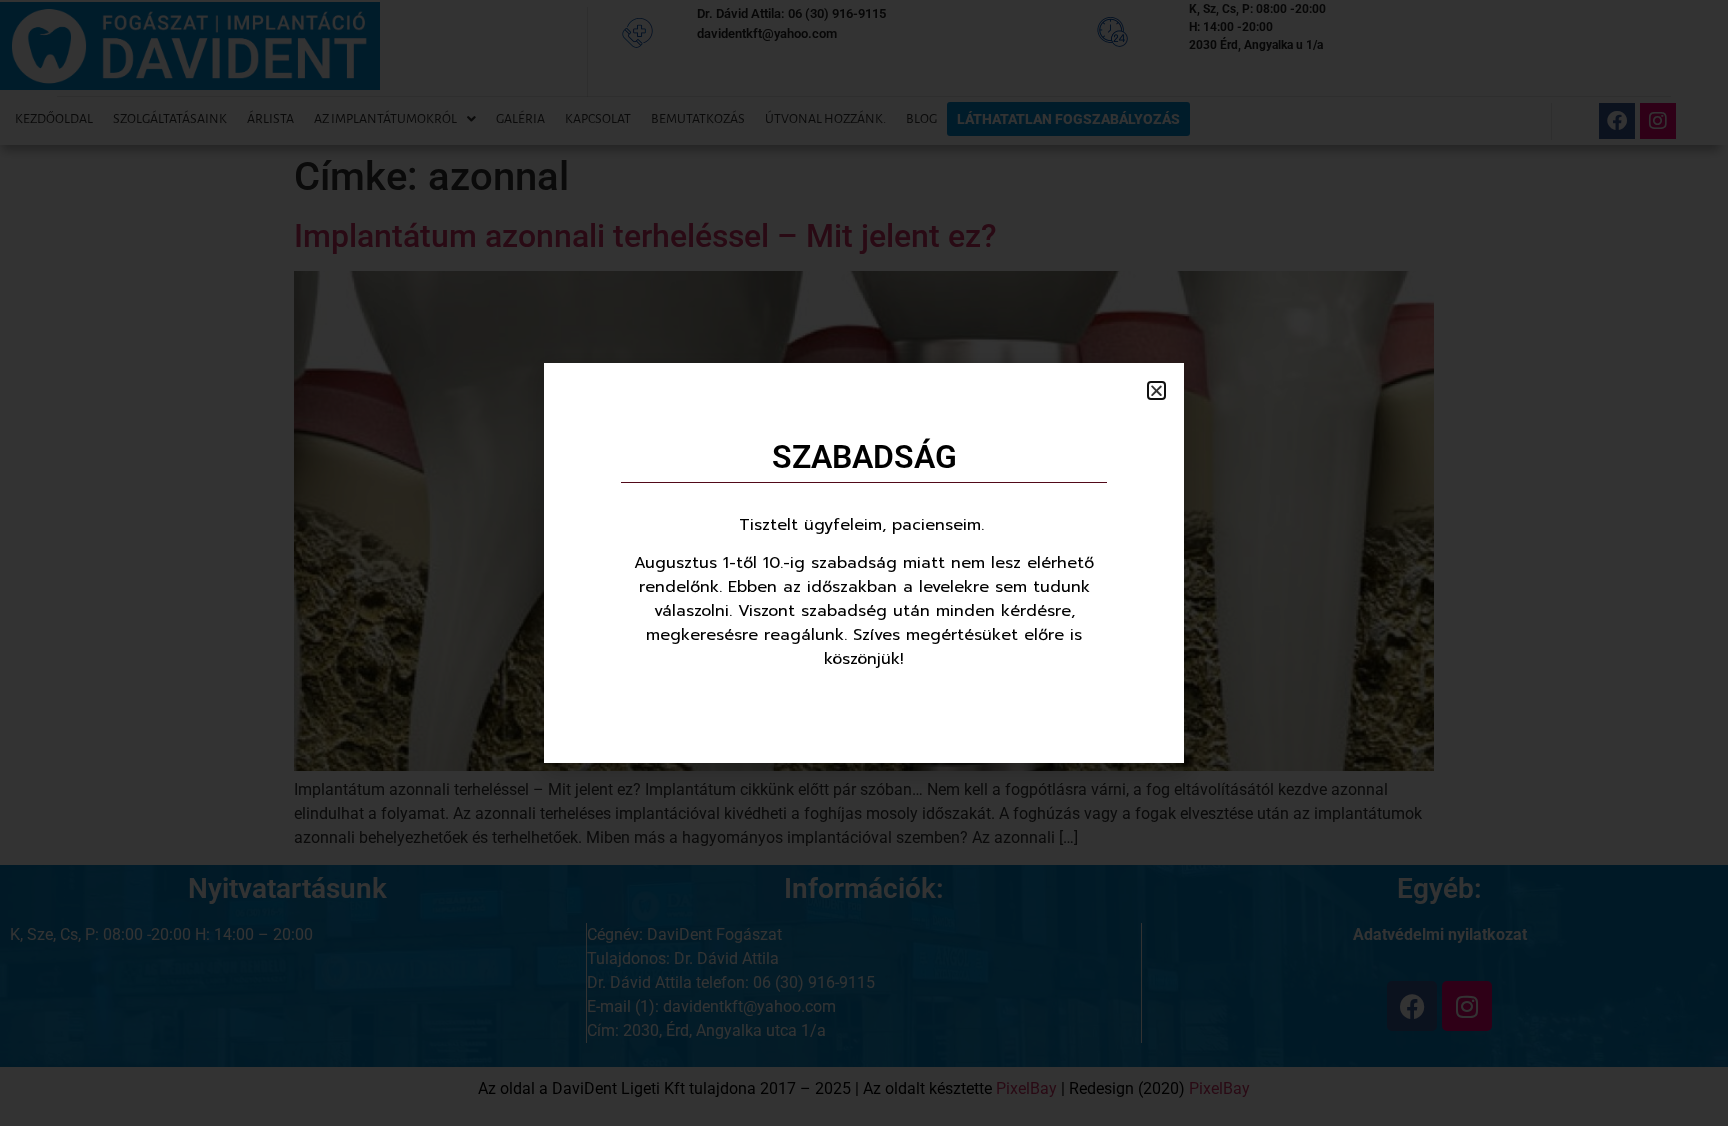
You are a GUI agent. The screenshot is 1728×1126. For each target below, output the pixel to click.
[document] (864, 563)
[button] (1156, 390)
